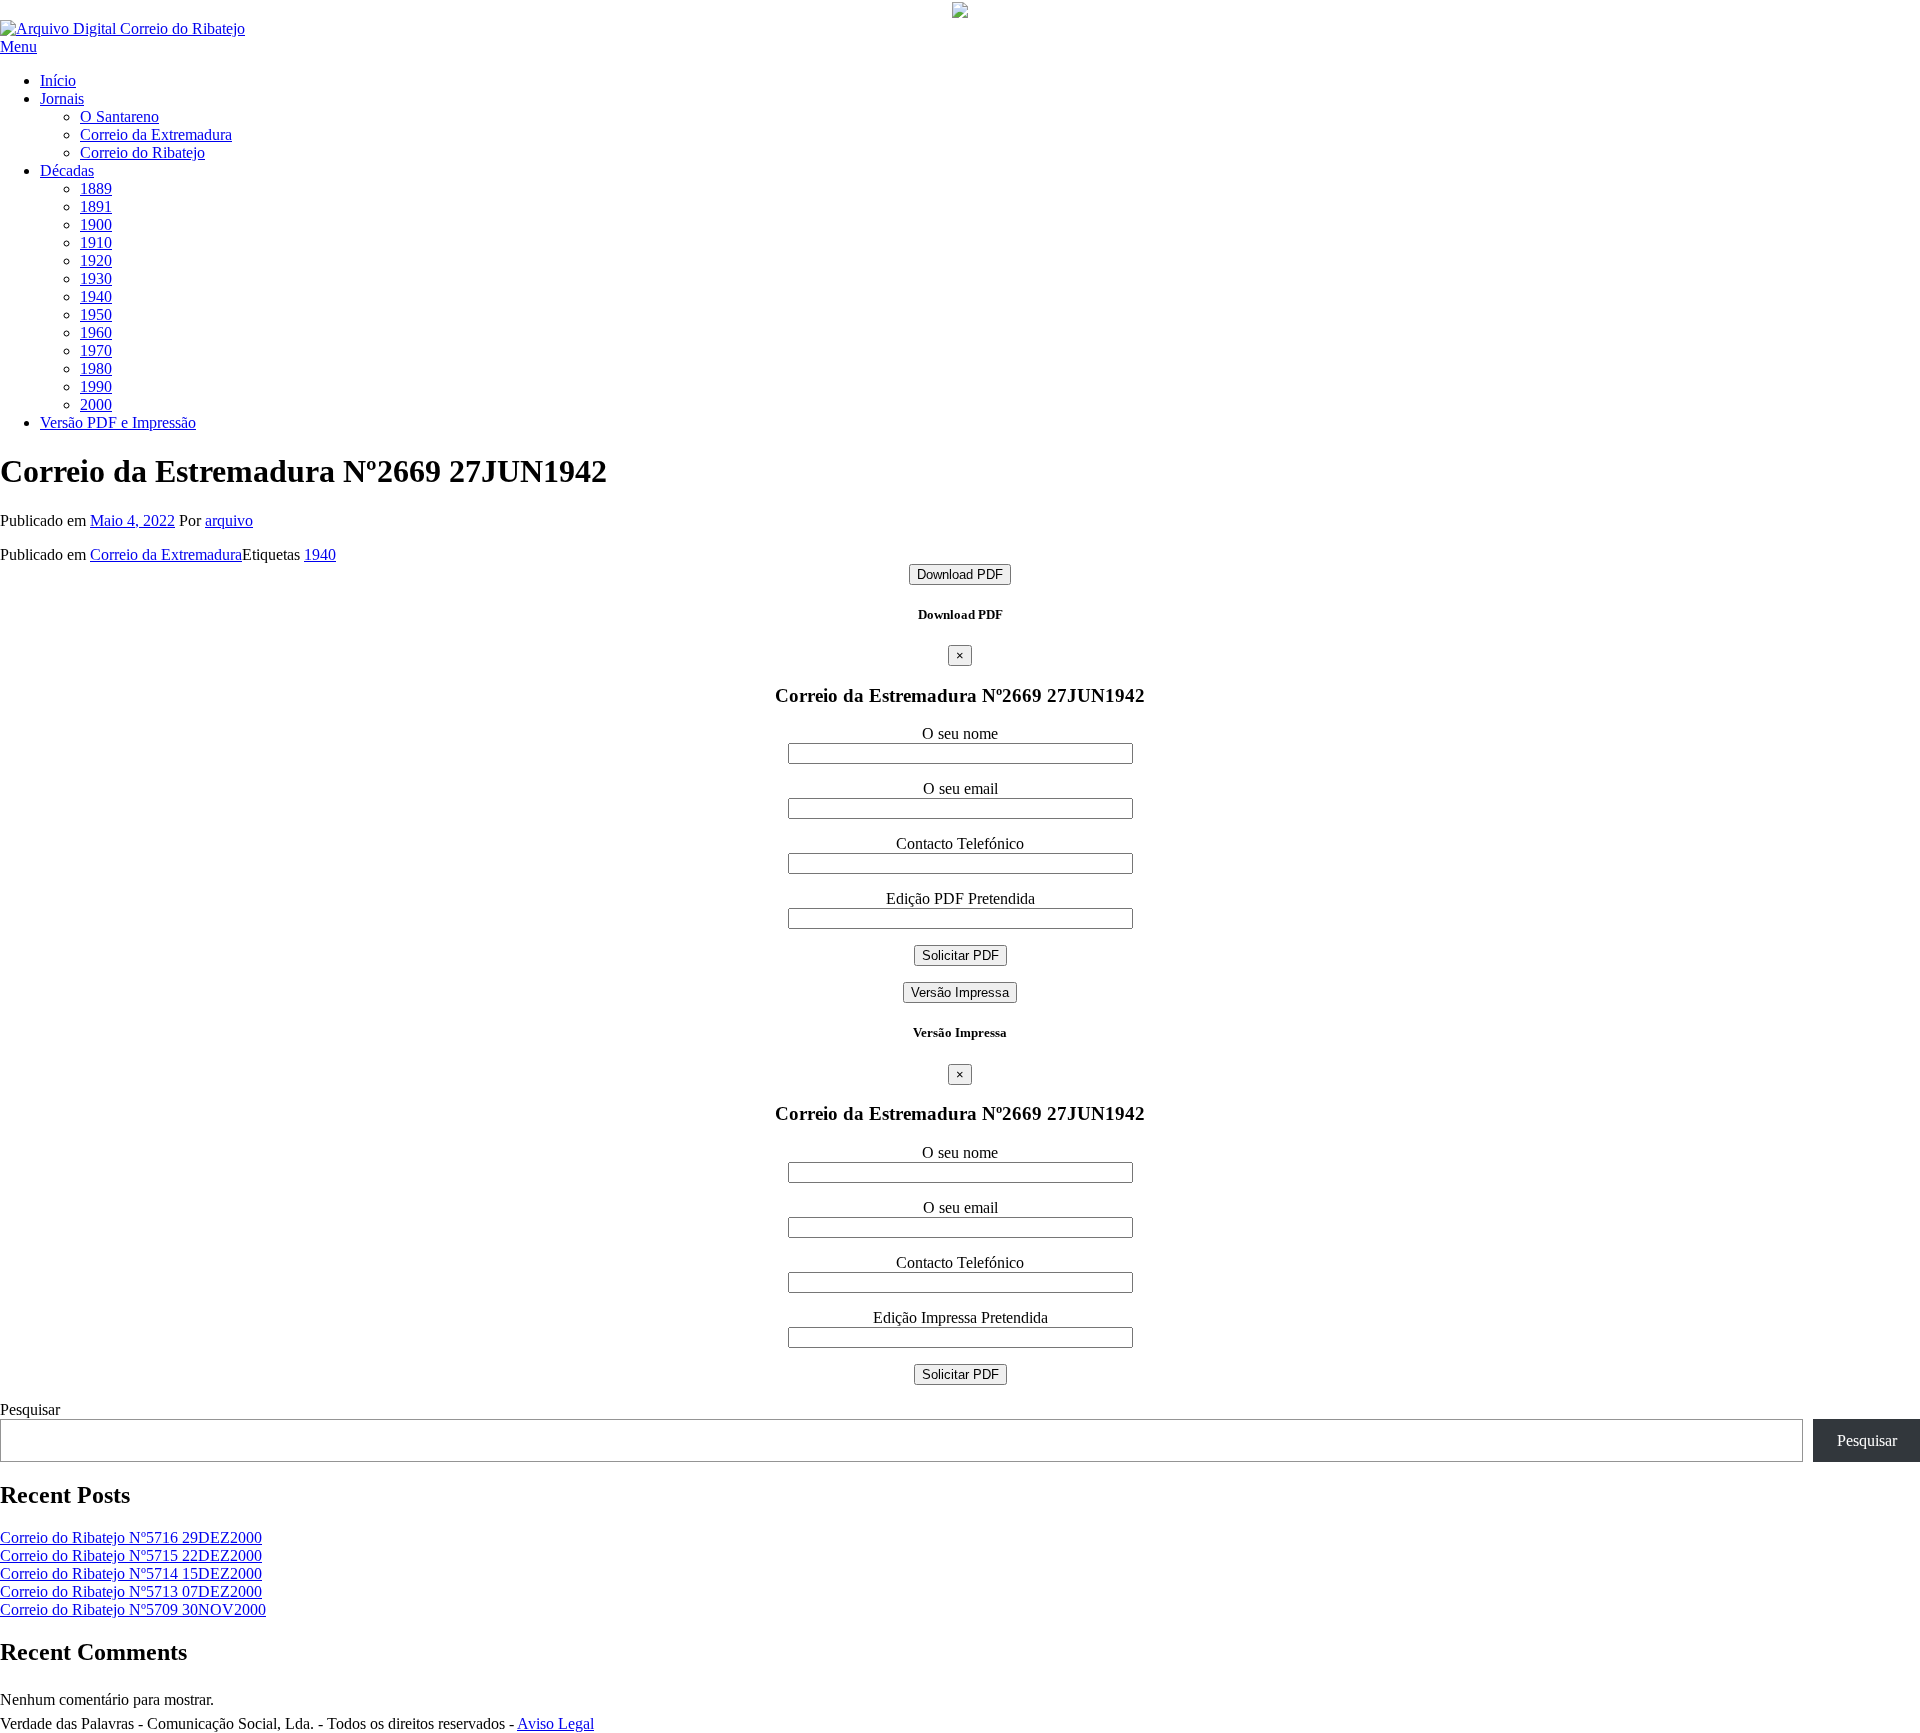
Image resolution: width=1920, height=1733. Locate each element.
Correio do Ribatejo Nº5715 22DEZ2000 (131, 1555)
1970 (96, 350)
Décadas (67, 170)
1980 (96, 368)
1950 (96, 314)
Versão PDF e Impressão (118, 422)
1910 (96, 242)
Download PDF (960, 574)
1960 (96, 332)
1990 (96, 386)
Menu (18, 46)
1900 (96, 224)
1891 (96, 206)
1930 (96, 278)
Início (58, 80)
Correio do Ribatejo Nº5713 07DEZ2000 (131, 1591)
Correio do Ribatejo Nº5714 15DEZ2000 (131, 1573)
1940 (96, 296)
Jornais (62, 98)
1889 (96, 188)
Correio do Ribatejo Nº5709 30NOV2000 (133, 1609)
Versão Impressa (960, 992)
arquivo (229, 520)
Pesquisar (30, 1409)
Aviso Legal (555, 1723)
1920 (96, 260)
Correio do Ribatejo (142, 152)
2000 (96, 404)
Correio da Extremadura (156, 134)
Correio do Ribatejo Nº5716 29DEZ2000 (131, 1537)
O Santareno (119, 116)
